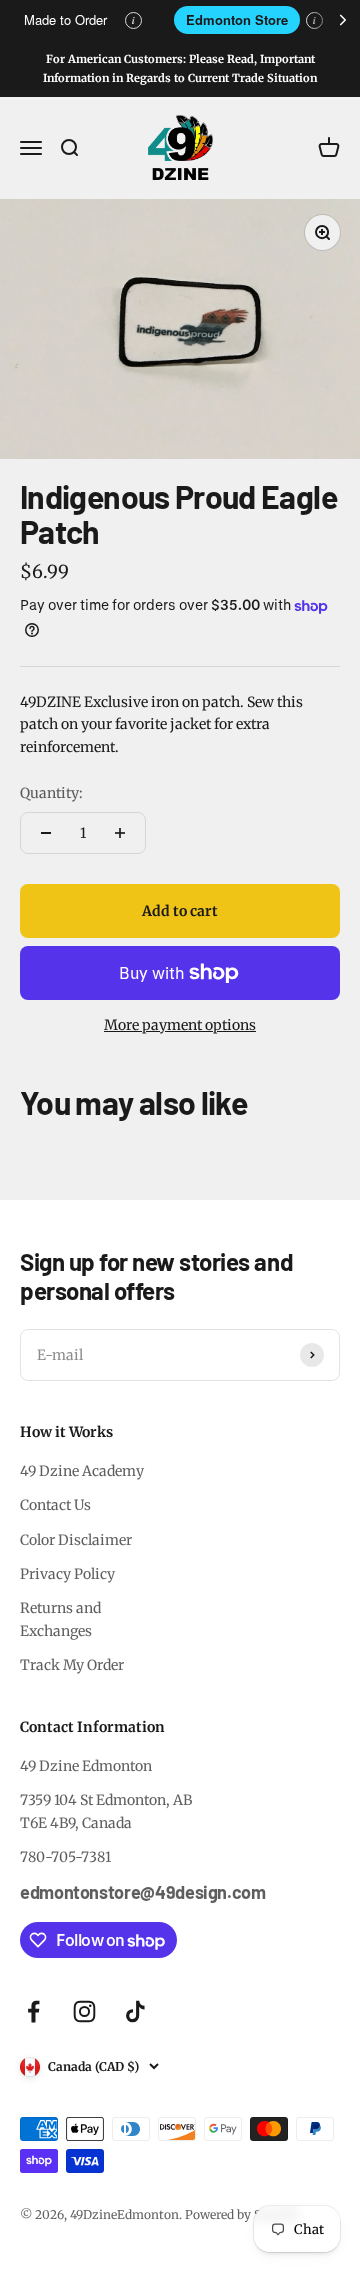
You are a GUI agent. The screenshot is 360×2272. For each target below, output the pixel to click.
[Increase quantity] (120, 833)
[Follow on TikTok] (135, 2011)
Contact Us (55, 1505)
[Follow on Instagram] (84, 2011)
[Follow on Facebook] (33, 2011)
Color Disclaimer (76, 1540)
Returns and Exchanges (60, 1619)
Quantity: (51, 793)
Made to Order (65, 19)
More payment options (180, 1025)
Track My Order (72, 1665)
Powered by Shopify (242, 2214)
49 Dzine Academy (82, 1471)
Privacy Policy (67, 1574)
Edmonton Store (237, 19)
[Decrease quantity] (46, 833)
